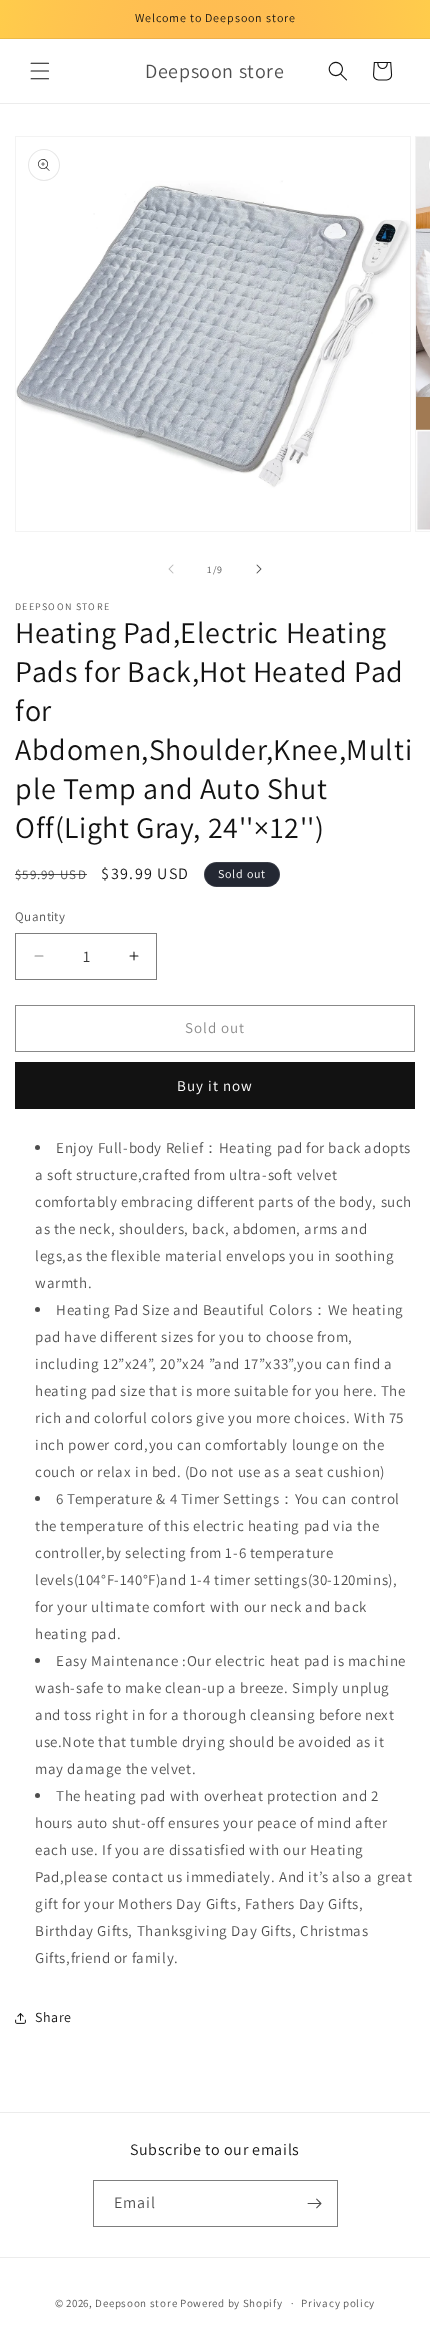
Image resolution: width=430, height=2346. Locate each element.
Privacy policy (338, 2303)
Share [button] (53, 2017)
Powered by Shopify (231, 2303)
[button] (40, 71)
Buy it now (215, 1085)
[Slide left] (171, 569)
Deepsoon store (136, 2303)
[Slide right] (259, 569)
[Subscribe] (315, 2203)
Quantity (40, 916)
